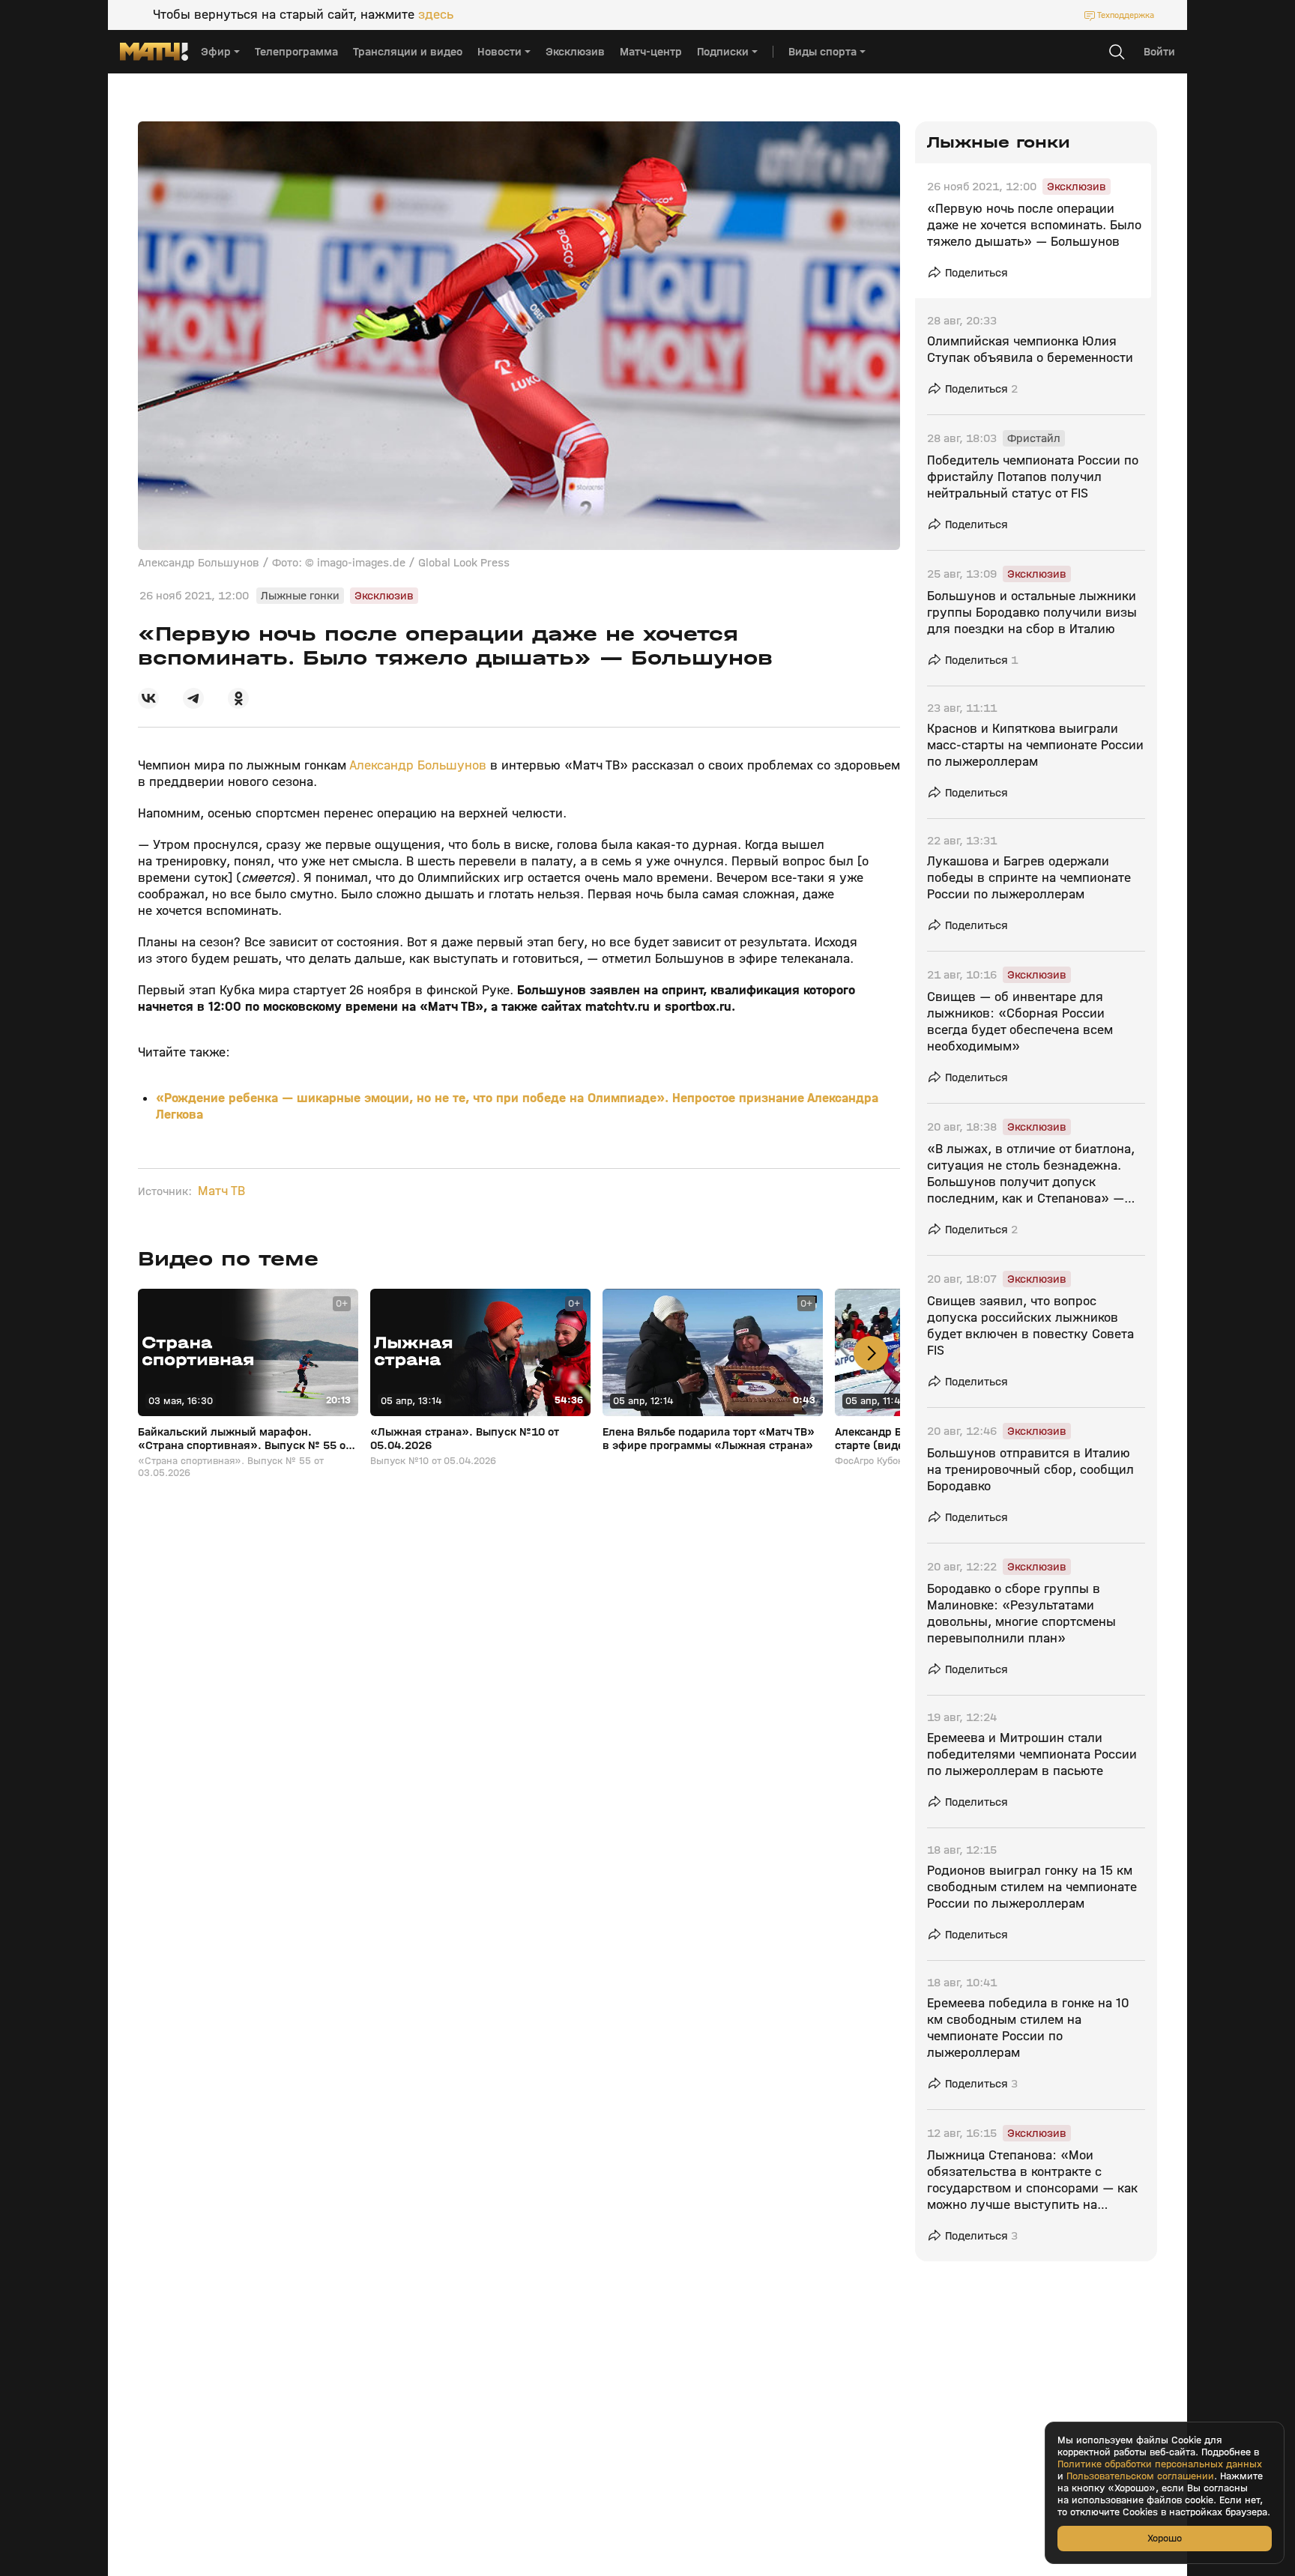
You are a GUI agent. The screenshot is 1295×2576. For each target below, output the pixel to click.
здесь (436, 15)
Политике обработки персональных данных (1160, 2464)
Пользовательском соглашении (1140, 2476)
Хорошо (1165, 2538)
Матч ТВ (221, 1191)
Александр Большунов (418, 765)
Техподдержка (1126, 15)
